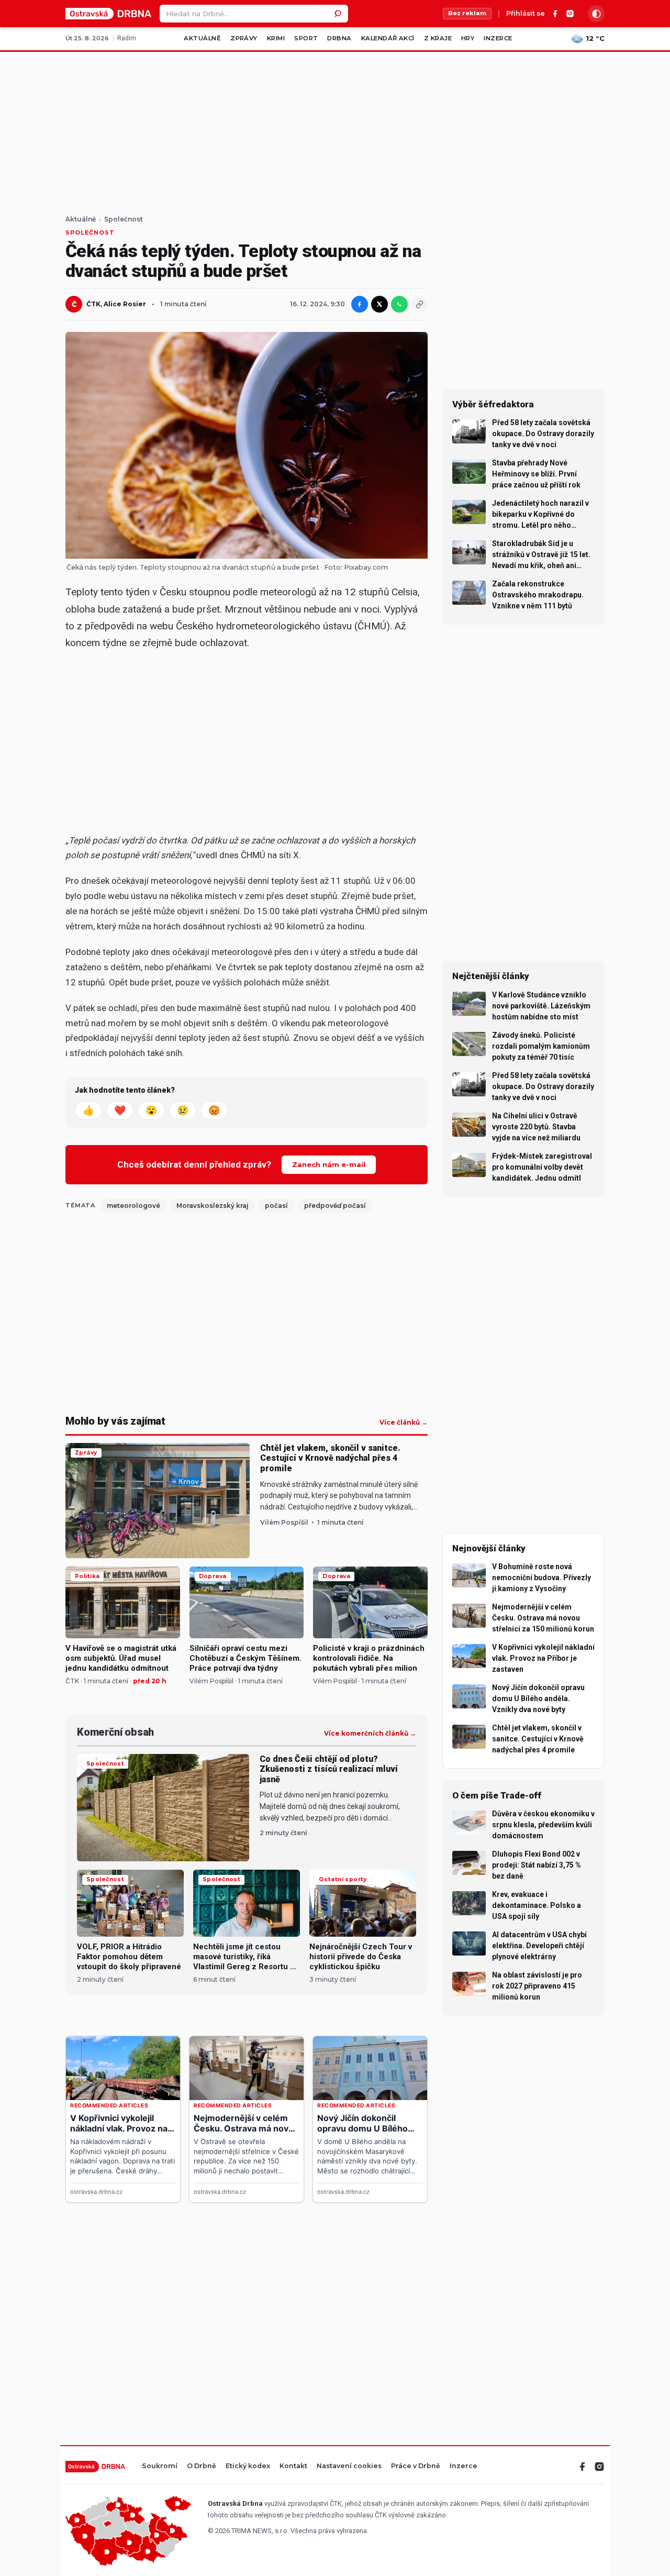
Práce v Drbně (416, 2466)
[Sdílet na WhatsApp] (399, 304)
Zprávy (244, 38)
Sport (306, 38)
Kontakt (293, 2466)
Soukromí (160, 2466)
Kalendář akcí (388, 38)
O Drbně (202, 2466)
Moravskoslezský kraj (213, 1206)
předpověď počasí (335, 1206)
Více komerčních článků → (370, 1734)
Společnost (124, 219)
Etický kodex (248, 2466)
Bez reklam (467, 13)
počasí (276, 1206)
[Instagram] (570, 14)
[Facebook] (555, 14)
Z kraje (438, 38)
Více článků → (404, 1423)
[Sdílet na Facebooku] (360, 304)
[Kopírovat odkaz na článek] (419, 304)
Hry (468, 38)
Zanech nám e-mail (329, 1164)
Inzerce (498, 38)
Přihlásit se (526, 14)
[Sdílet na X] (379, 304)
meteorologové (133, 1206)
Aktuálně (202, 38)
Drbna (339, 38)
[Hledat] (339, 14)
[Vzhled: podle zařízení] (596, 14)
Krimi (276, 38)
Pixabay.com (366, 567)
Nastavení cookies (349, 2466)
